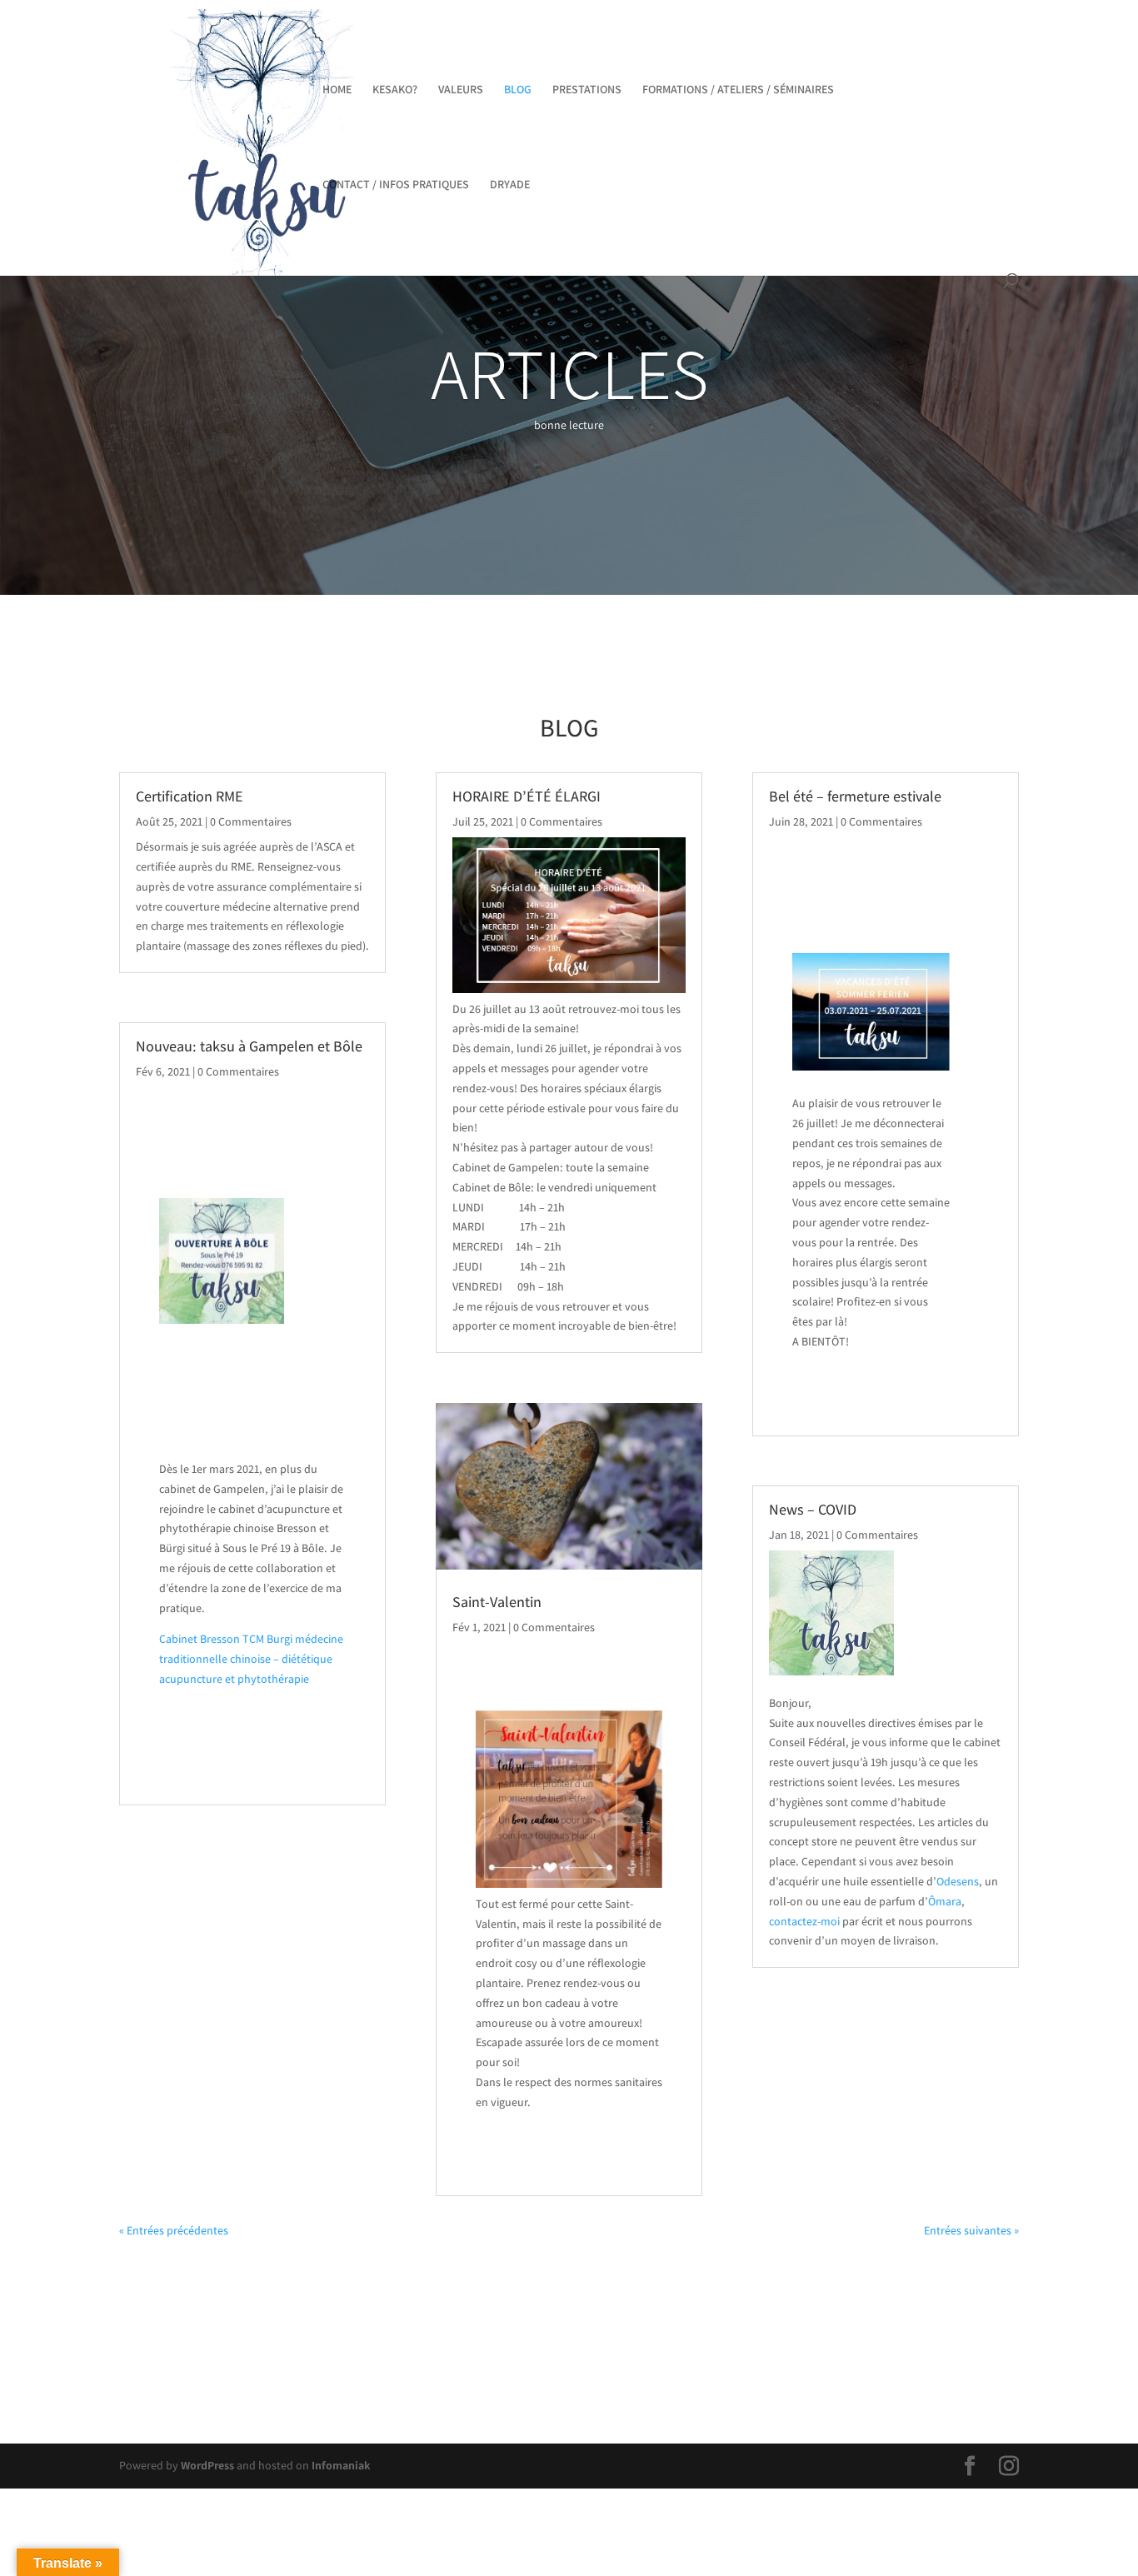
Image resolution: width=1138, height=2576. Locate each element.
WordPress (207, 2465)
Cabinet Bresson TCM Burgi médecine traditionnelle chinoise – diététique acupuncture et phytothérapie (251, 1659)
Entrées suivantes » (971, 2230)
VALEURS (461, 90)
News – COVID (813, 1509)
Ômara (945, 1901)
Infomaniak (341, 2465)
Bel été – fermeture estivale (855, 796)
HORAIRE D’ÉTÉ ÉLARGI (527, 796)
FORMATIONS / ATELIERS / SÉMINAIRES (738, 90)
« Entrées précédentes (174, 2230)
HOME (337, 90)
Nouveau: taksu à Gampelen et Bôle (249, 1046)
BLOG (518, 90)
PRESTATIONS (587, 90)
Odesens (958, 1881)
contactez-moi (804, 1921)
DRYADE (510, 185)
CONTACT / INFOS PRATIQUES (396, 185)
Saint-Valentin (497, 1602)
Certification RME (190, 796)
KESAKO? (395, 90)
